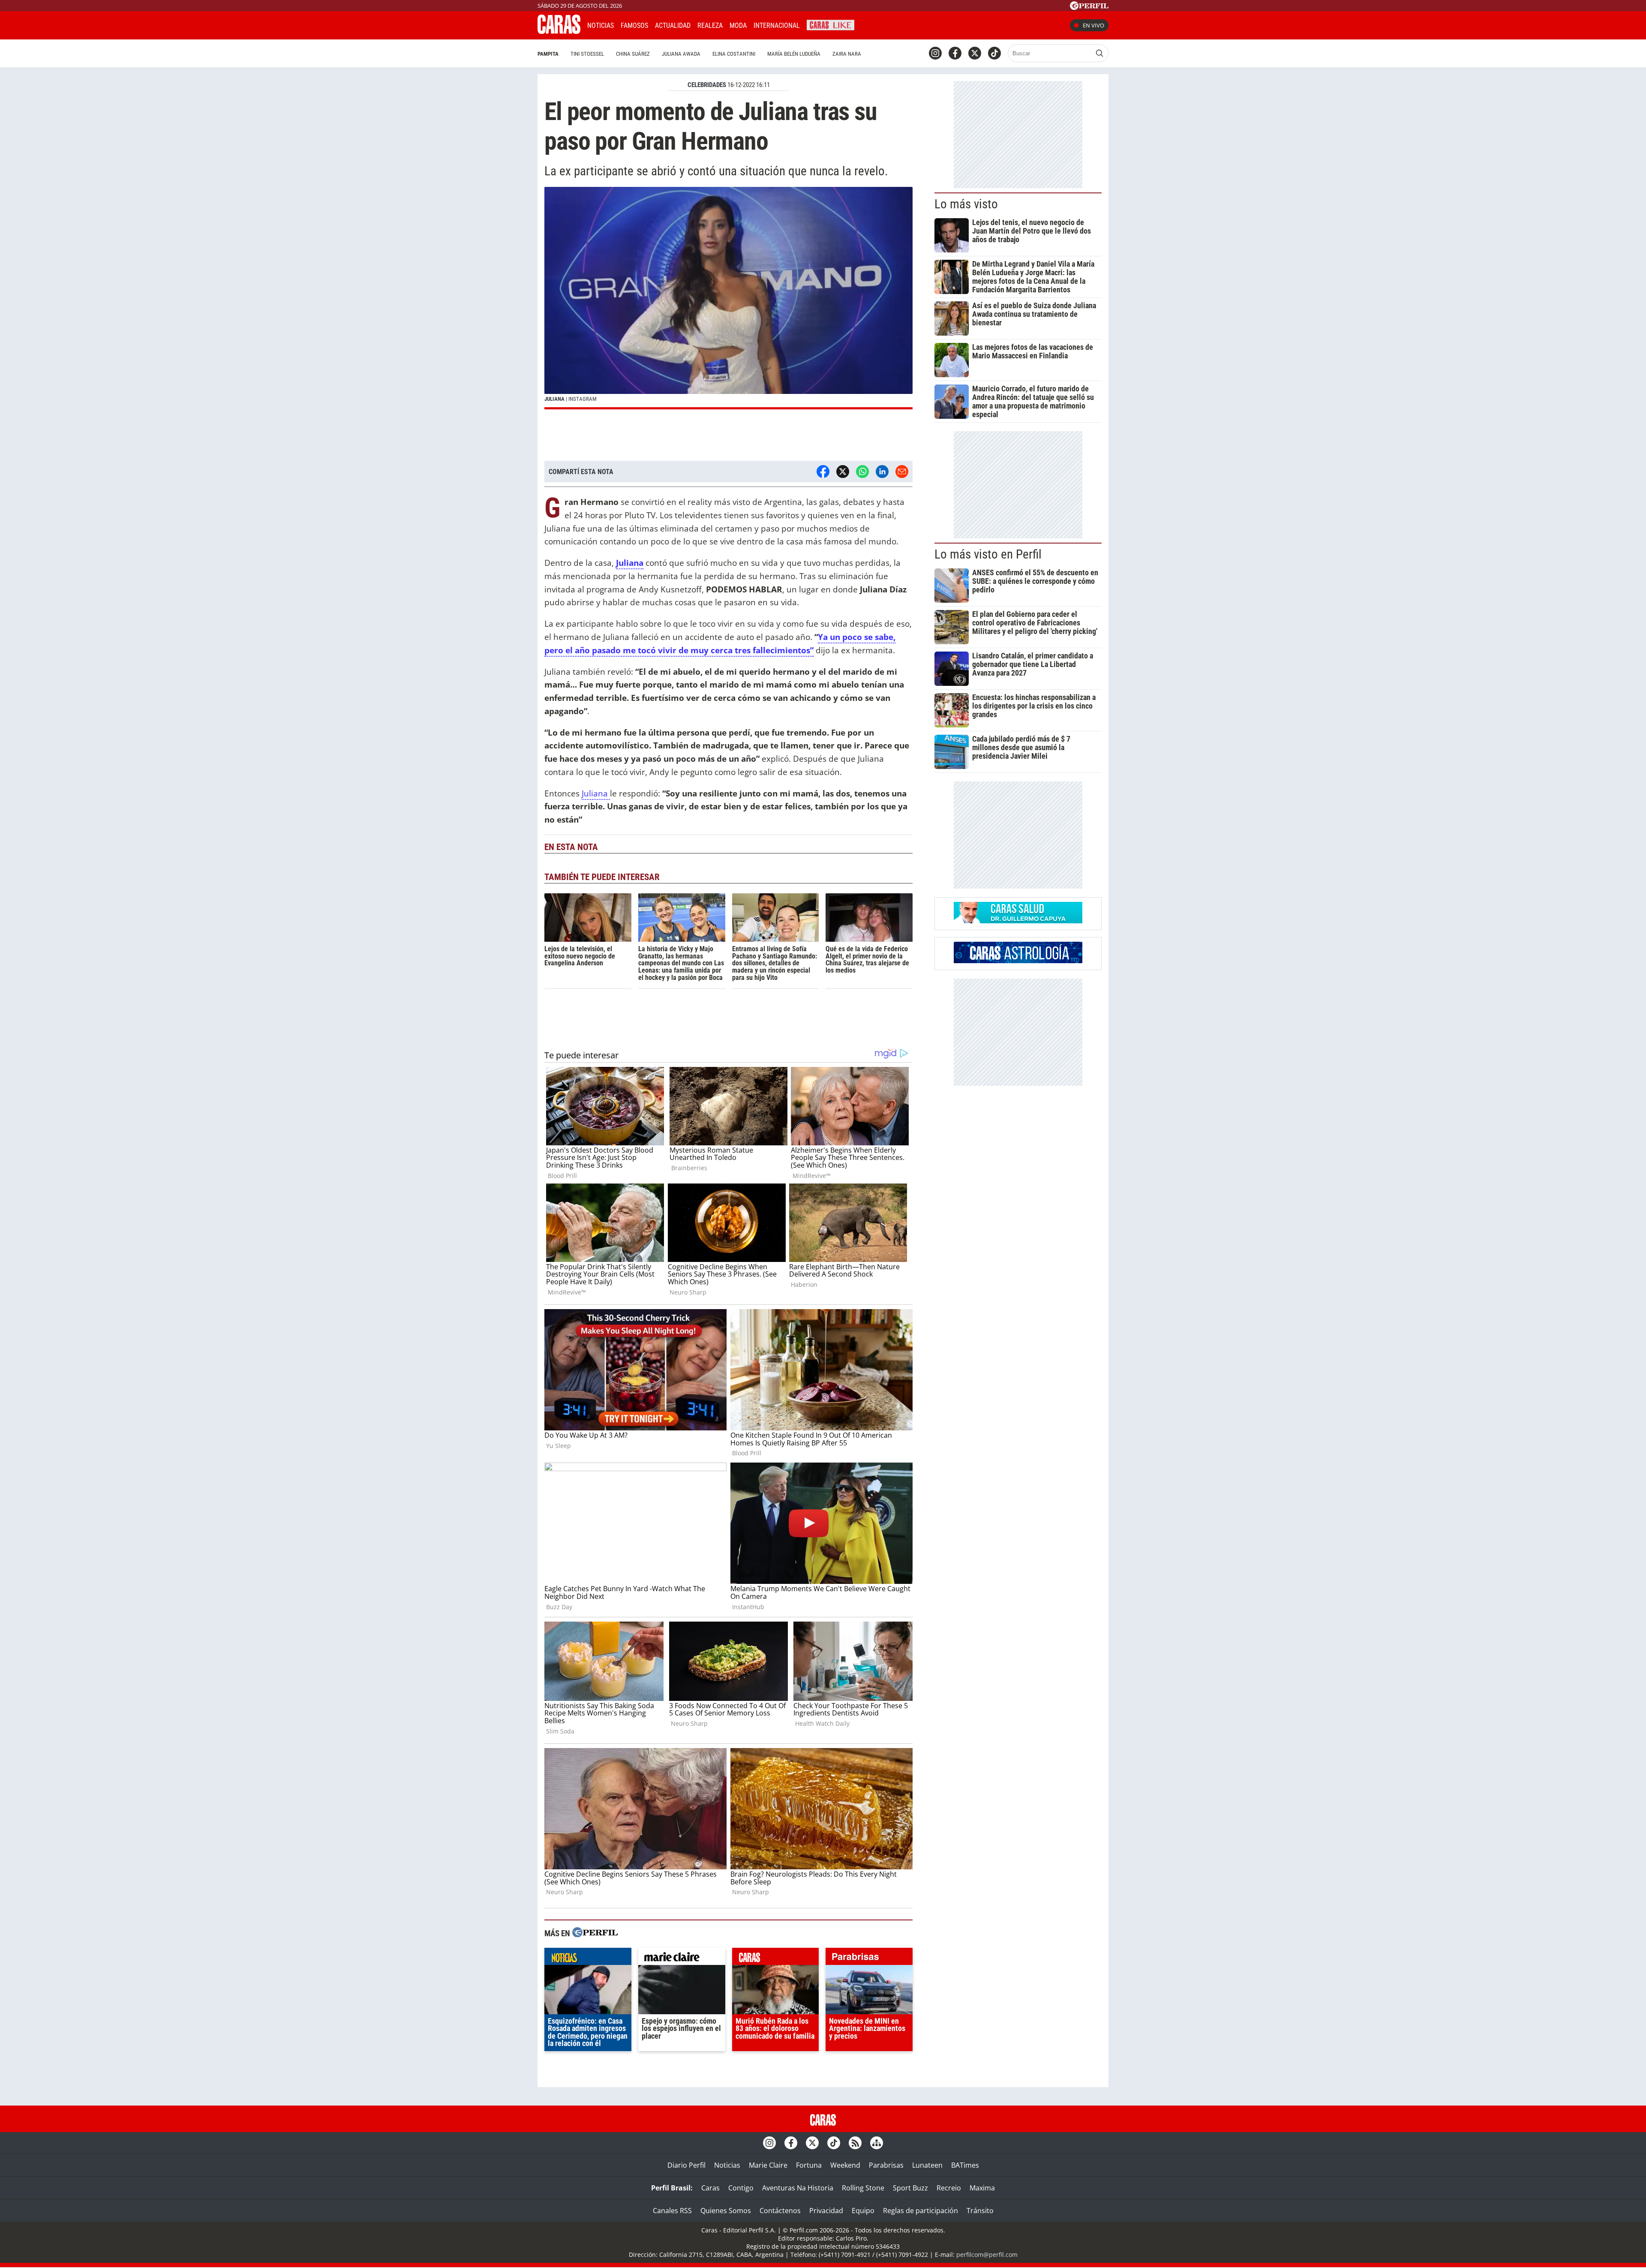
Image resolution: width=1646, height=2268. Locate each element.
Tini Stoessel (587, 54)
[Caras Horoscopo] (1018, 961)
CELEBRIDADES (707, 85)
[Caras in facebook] (955, 53)
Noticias (601, 26)
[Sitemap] (877, 2143)
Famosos (634, 26)
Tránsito (980, 2211)
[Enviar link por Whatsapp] (862, 472)
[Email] (902, 472)
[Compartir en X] (843, 472)
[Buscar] (1099, 53)
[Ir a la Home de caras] (559, 31)
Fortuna (809, 2165)
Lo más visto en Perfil (988, 554)
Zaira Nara (847, 54)
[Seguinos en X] (975, 53)
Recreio (949, 2188)
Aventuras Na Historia (798, 2188)
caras (776, 1959)
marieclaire (682, 1959)
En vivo (1093, 25)
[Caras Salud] (1018, 921)
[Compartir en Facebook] (823, 472)
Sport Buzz (910, 2188)
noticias (588, 1959)
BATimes (965, 2165)
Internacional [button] (777, 26)
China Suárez (633, 54)
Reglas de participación (921, 2211)
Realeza (710, 26)
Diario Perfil (686, 2165)
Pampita (548, 54)
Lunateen (927, 2165)
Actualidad (673, 26)
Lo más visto (966, 204)
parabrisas (869, 1959)
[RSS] (855, 2143)
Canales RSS (672, 2211)
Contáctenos (780, 2211)
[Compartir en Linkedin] (882, 472)
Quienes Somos (726, 2211)
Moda (738, 26)
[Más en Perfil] (595, 1933)
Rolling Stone (863, 2188)
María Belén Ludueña (794, 54)
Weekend (845, 2165)
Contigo (741, 2188)
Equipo (863, 2211)
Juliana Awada (681, 54)
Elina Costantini (734, 54)
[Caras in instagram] (935, 53)
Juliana (596, 793)
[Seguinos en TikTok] (994, 53)
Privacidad (826, 2211)
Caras (710, 2188)
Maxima (982, 2188)
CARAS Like (831, 24)
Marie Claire (768, 2165)
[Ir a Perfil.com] (1089, 7)
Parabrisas (886, 2165)
